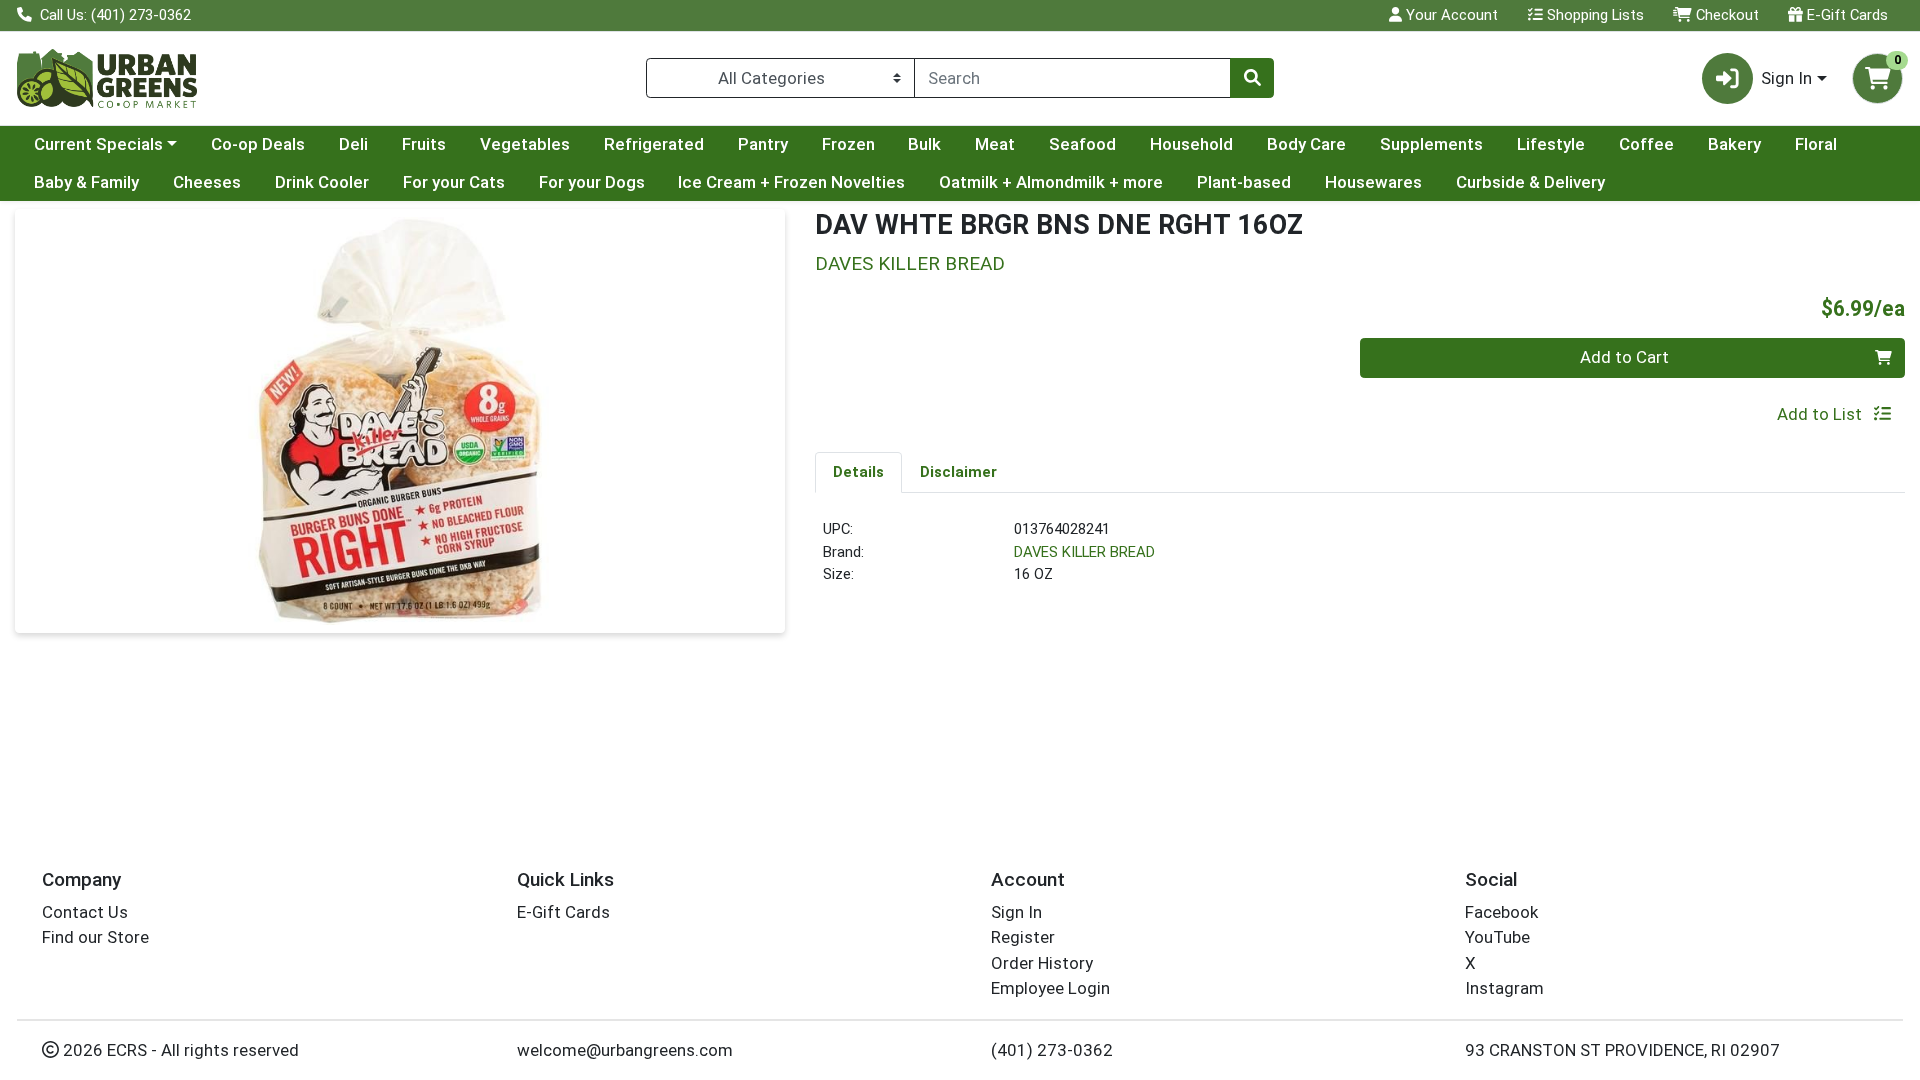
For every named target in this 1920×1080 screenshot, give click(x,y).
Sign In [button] (1786, 78)
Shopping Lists (1593, 15)
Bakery (1734, 144)
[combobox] (1072, 78)
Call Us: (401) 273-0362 (113, 15)
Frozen (848, 144)
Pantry (763, 144)
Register (1023, 937)
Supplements (1431, 144)
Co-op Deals (258, 144)
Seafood (1082, 144)
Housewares (1373, 182)
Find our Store (95, 937)
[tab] (858, 472)
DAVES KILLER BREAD (1084, 552)
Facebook (1501, 912)
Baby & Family (86, 182)
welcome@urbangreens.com (625, 1050)
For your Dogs (592, 182)
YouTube (1497, 937)
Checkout (1725, 15)
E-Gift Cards (1845, 15)
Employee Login (1050, 988)
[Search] (1252, 78)
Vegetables (525, 144)
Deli (353, 144)
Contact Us (85, 912)
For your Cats (454, 182)
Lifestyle (1551, 144)
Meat (995, 144)
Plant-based (1244, 182)
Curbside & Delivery (1530, 182)
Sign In (1016, 912)
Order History (1042, 963)
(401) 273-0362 (1052, 1050)
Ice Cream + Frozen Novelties (791, 182)
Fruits (424, 144)
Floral (1816, 144)
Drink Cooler (322, 182)
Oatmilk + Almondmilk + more (1051, 182)
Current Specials (98, 144)
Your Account (1450, 15)
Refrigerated (654, 144)
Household (1191, 144)
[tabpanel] (1360, 560)
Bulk (924, 144)
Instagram (1504, 988)
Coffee (1646, 144)
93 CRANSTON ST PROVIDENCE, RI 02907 (1622, 1050)
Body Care (1306, 144)
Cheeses (207, 182)
